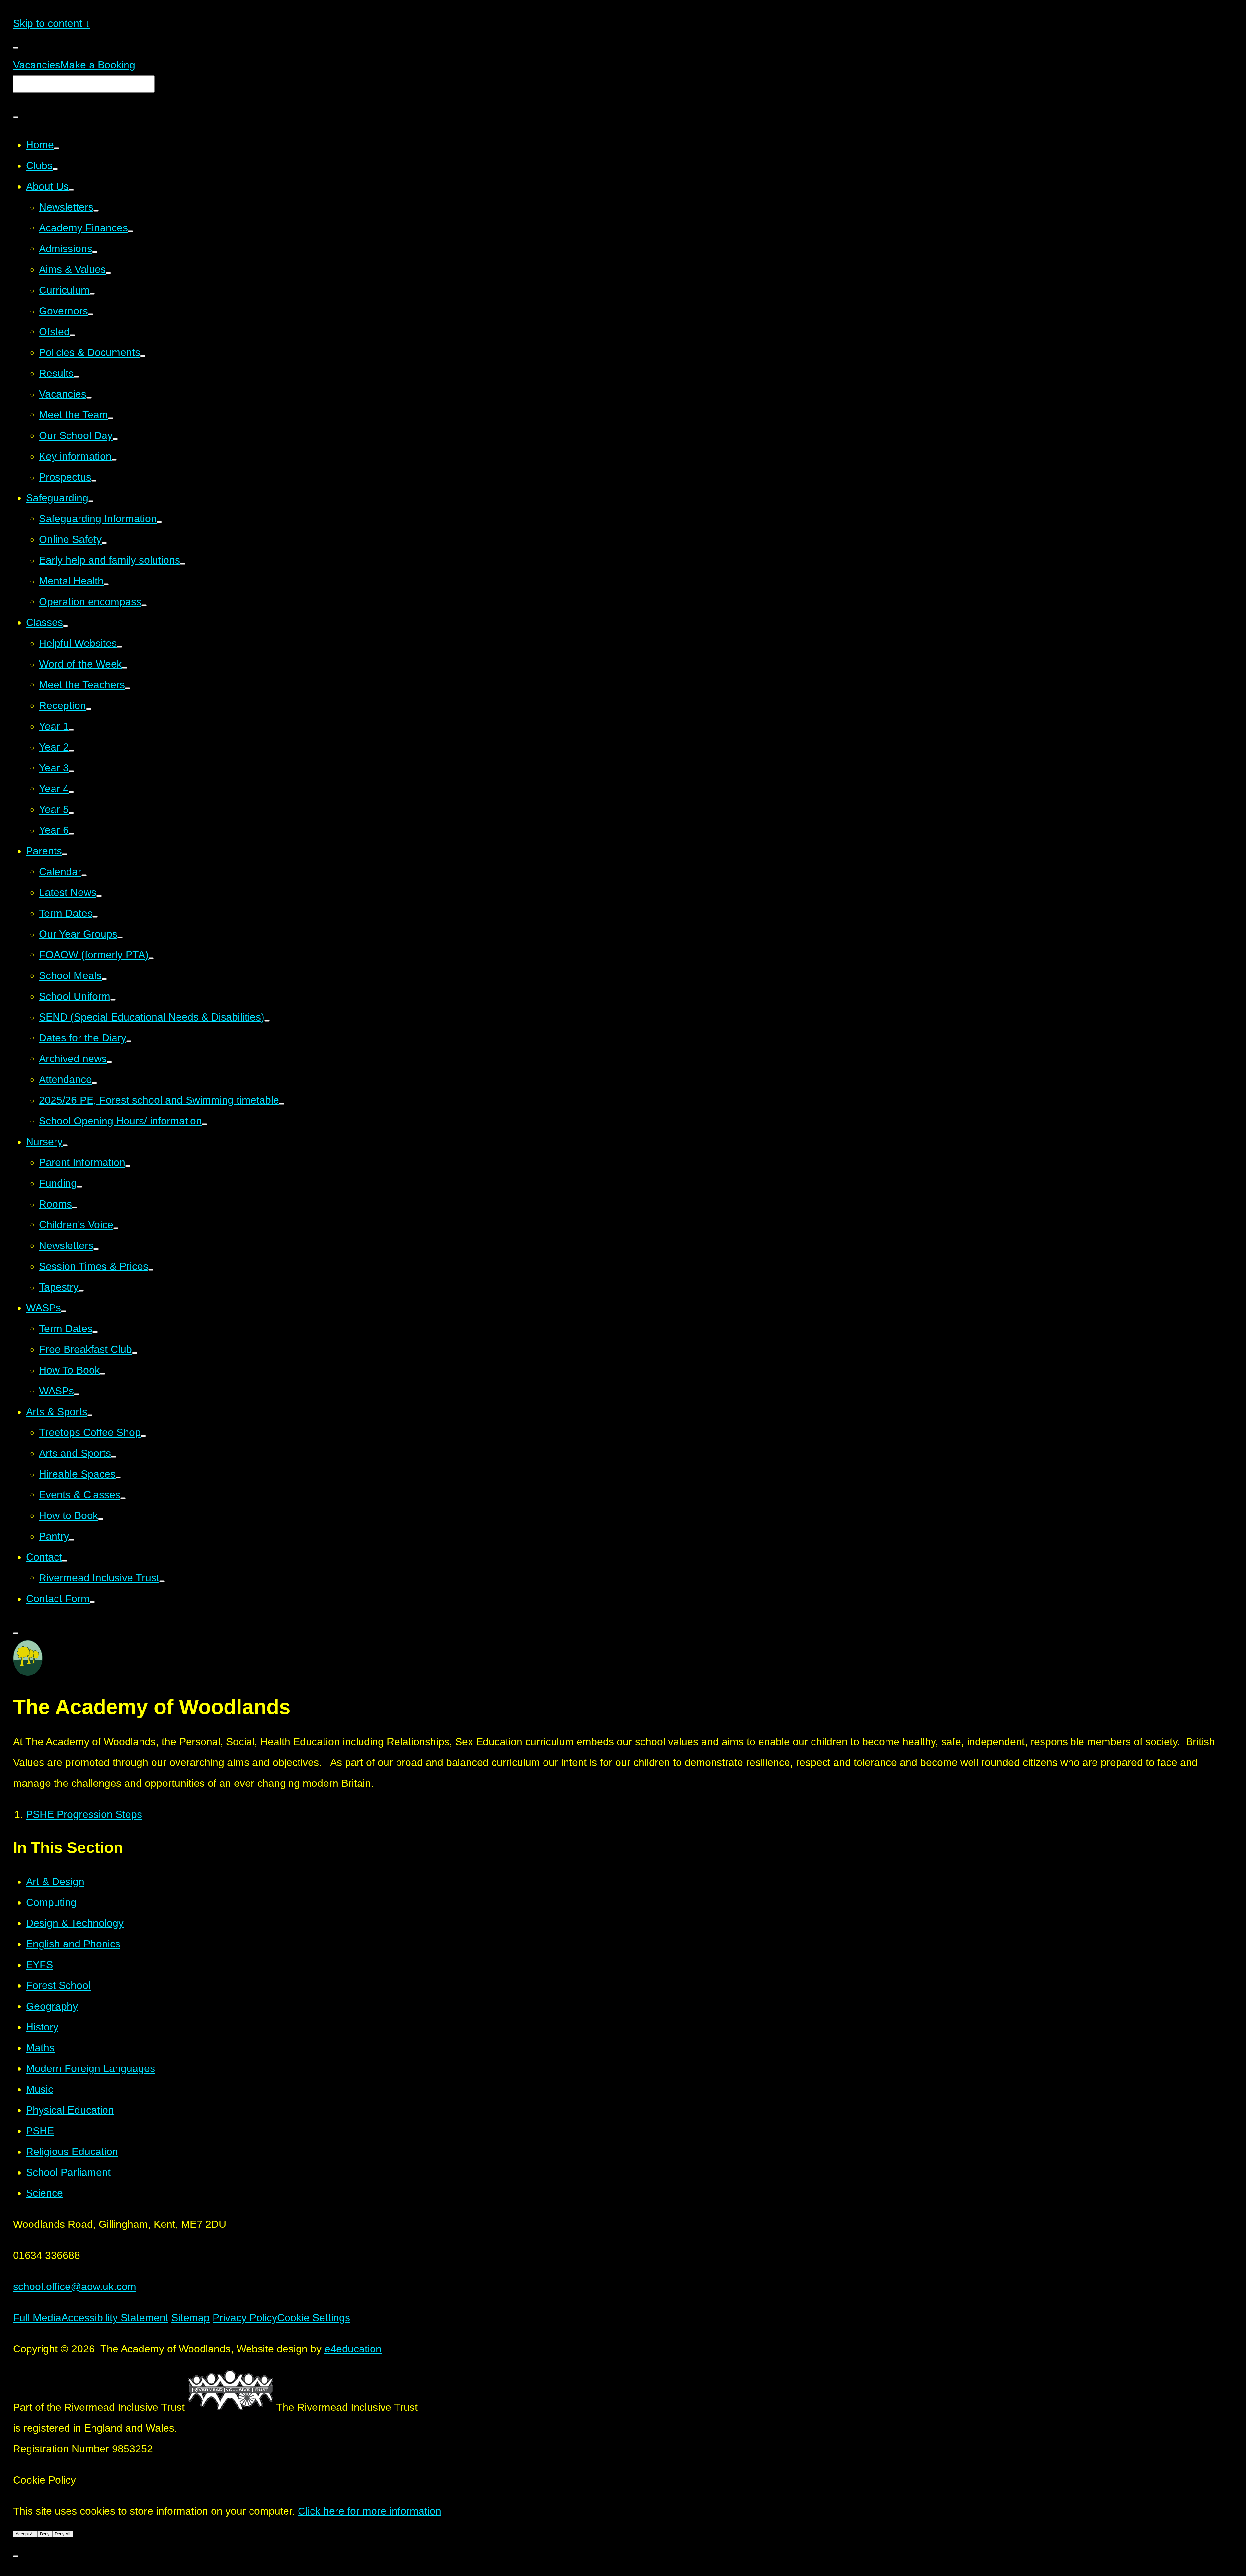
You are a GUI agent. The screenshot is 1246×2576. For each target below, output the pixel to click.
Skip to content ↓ (52, 23)
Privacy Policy (245, 2318)
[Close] (16, 2556)
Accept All (25, 2534)
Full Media (37, 2318)
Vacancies (37, 65)
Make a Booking (98, 65)
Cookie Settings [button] (314, 2318)
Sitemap (190, 2318)
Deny (45, 2534)
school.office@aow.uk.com (75, 2287)
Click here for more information (370, 2511)
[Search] (16, 117)
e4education (353, 2349)
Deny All (63, 2534)
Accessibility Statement (115, 2318)
